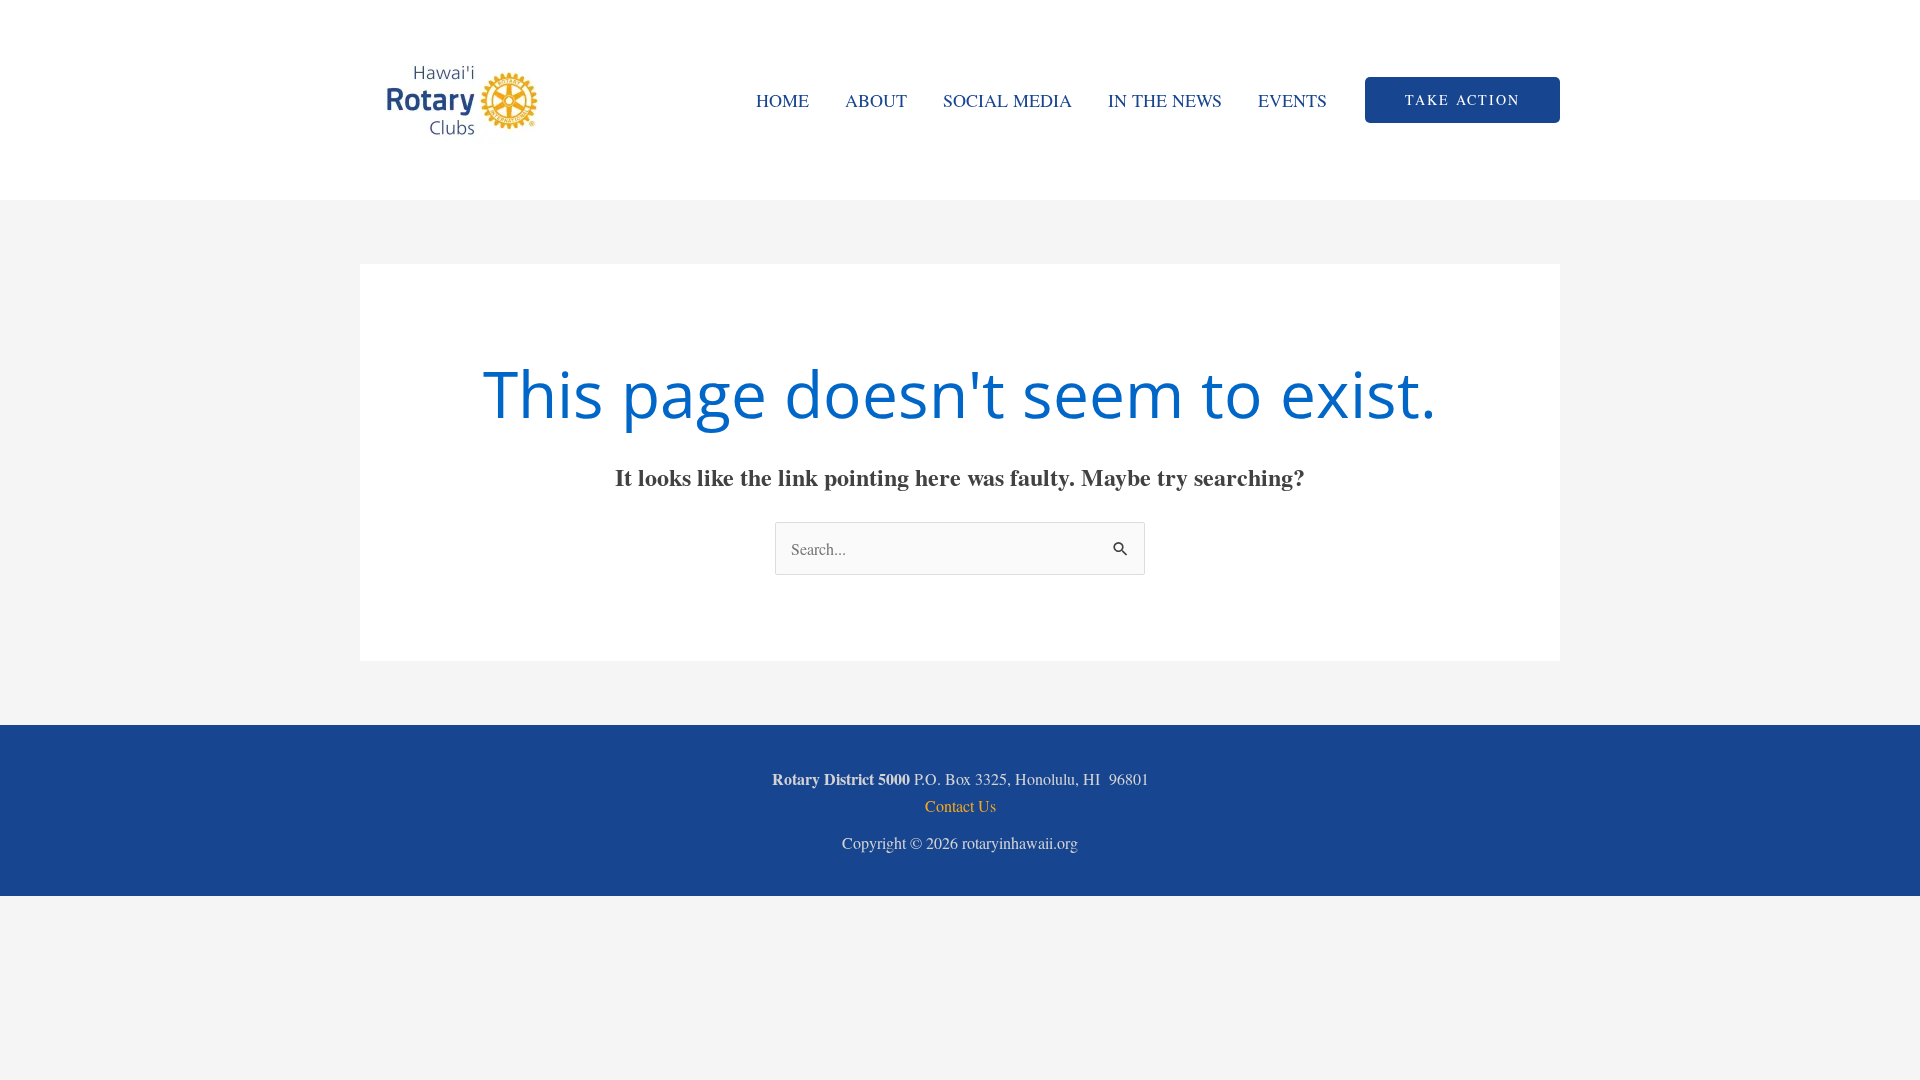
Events (1292, 100)
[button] (1462, 100)
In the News (1165, 100)
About (876, 100)
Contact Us (960, 805)
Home (782, 100)
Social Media (1007, 100)
